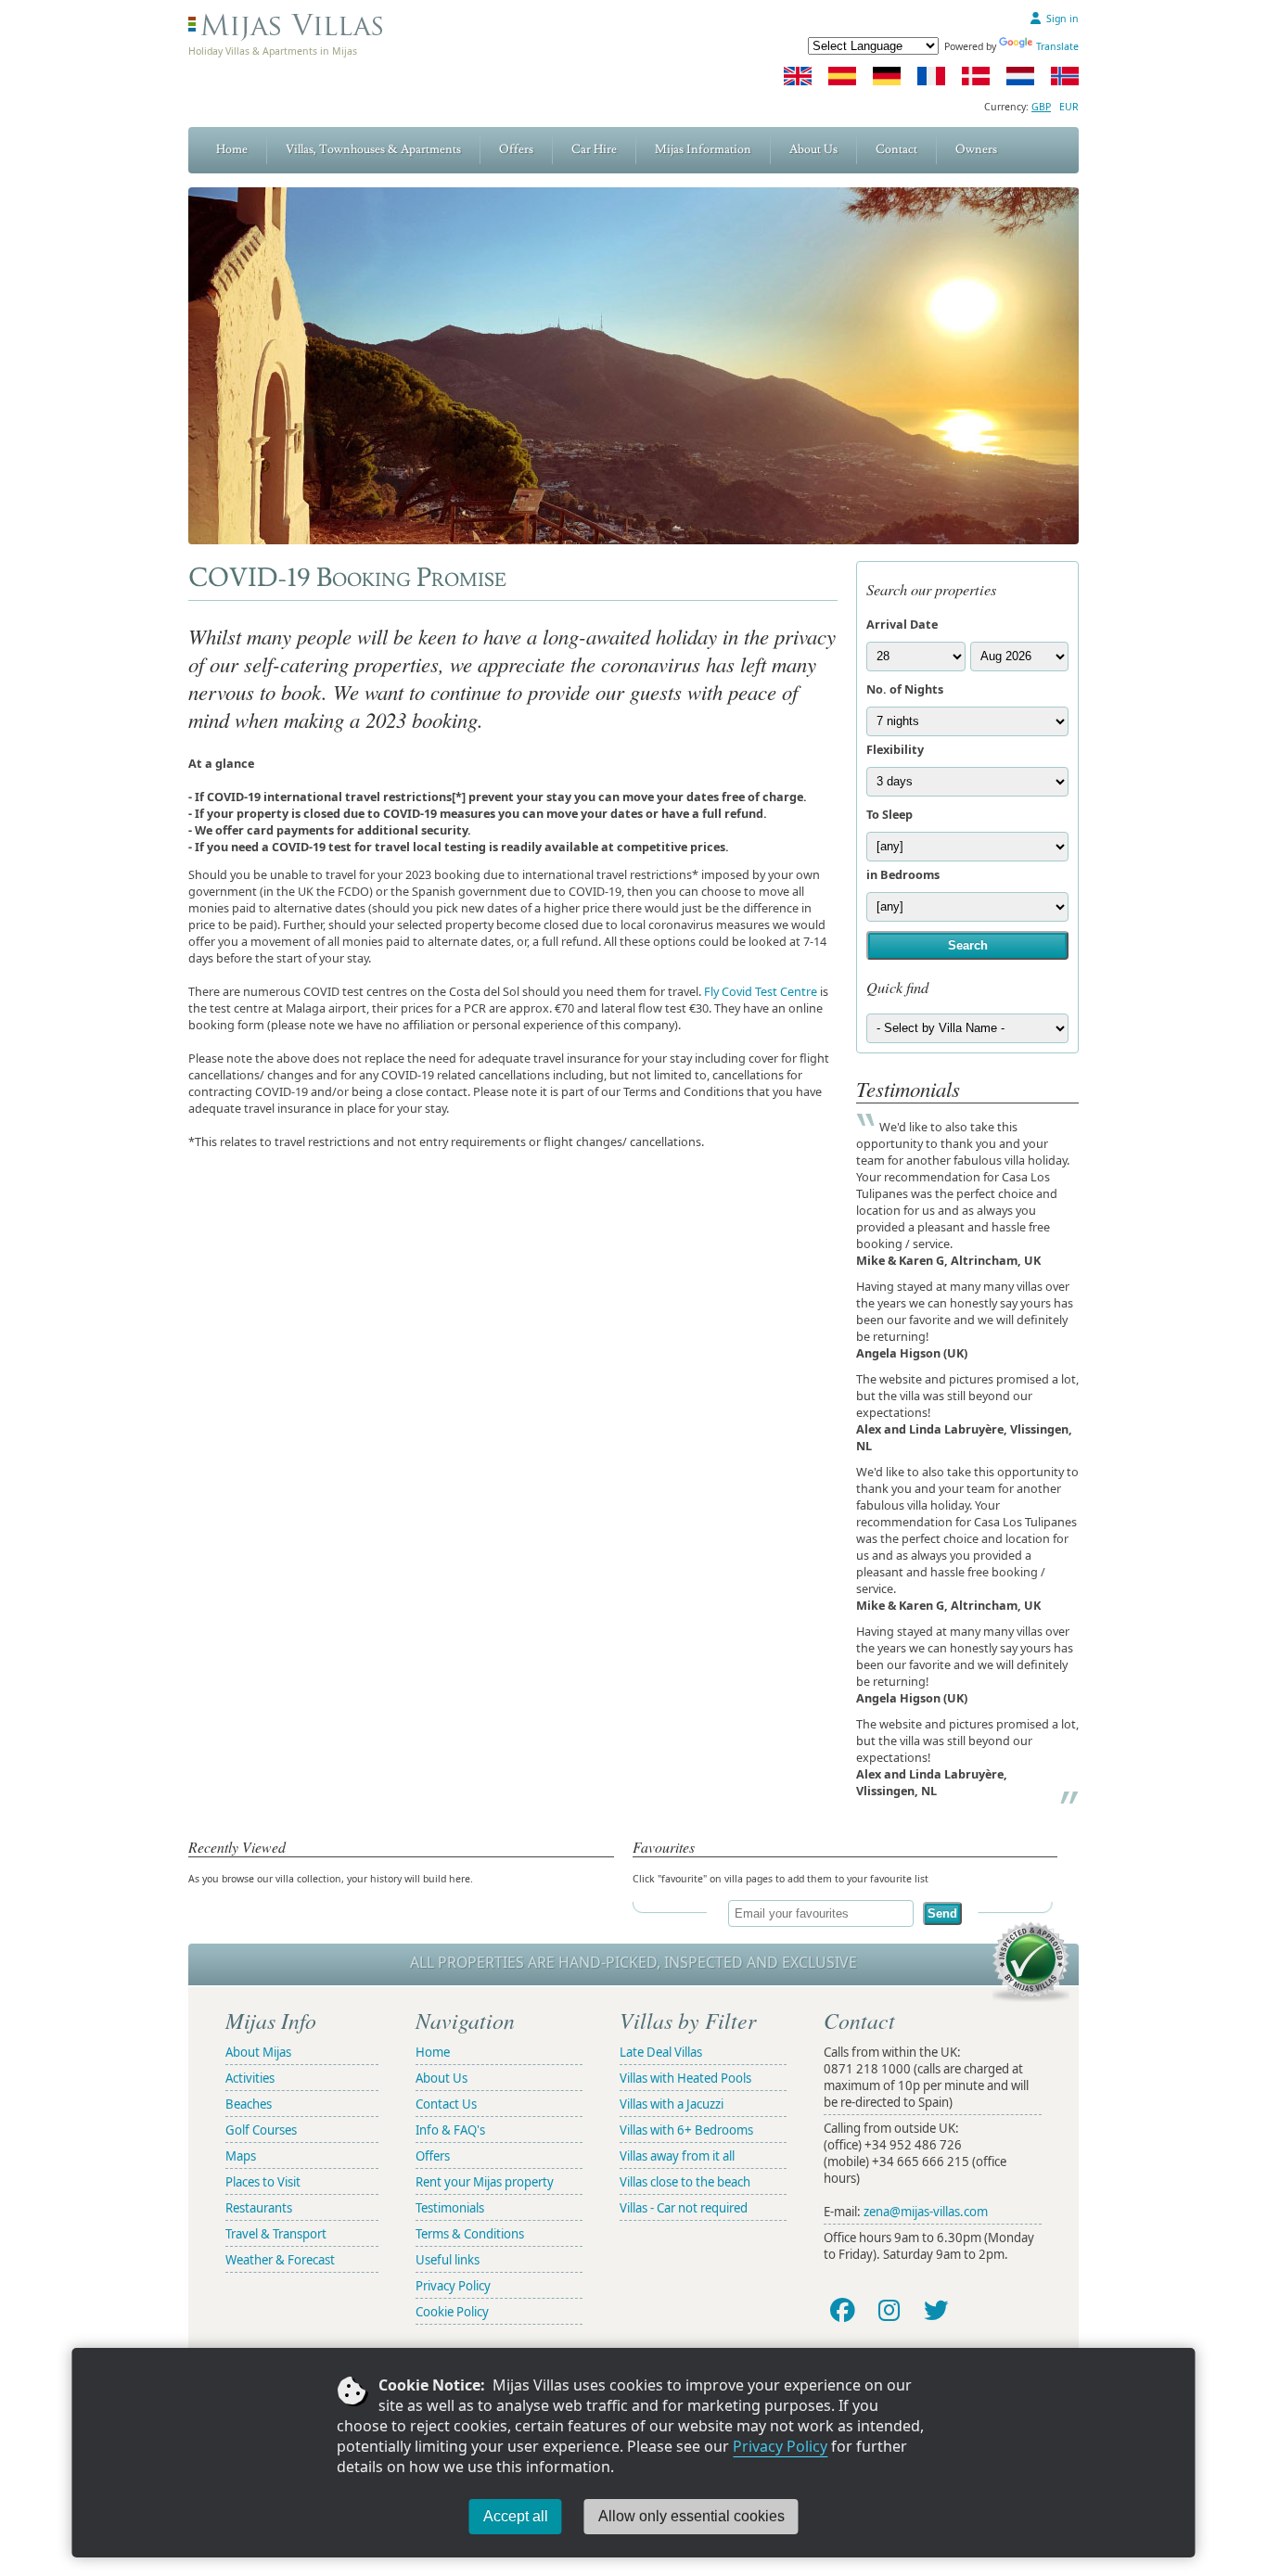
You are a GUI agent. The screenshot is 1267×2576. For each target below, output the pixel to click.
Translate (1057, 46)
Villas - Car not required (684, 2208)
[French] (931, 76)
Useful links (448, 2260)
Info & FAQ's (450, 2130)
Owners (976, 149)
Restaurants (259, 2208)
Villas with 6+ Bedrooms (686, 2130)
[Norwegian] (1065, 76)
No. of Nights (905, 689)
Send (942, 1913)
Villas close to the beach (685, 2182)
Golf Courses (261, 2130)
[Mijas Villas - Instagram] (889, 2309)
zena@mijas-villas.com (926, 2212)
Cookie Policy (452, 2312)
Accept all (516, 2516)
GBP (1041, 107)
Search (968, 945)
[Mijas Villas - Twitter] (936, 2309)
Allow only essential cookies (691, 2516)
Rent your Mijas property (485, 2182)
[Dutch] (1020, 76)
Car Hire (594, 149)
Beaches (249, 2104)
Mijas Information (703, 149)
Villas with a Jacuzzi (672, 2104)
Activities (250, 2078)
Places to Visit (263, 2182)
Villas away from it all (677, 2156)
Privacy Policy (780, 2446)
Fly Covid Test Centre (761, 991)
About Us (813, 149)
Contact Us (446, 2104)
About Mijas (258, 2052)
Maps (241, 2156)
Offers (516, 149)
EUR (1069, 107)
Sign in (1062, 19)
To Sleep (889, 814)
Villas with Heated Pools (685, 2078)
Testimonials (450, 2208)
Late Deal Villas (661, 2052)
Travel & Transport (276, 2234)
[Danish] (976, 76)
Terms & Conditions (470, 2234)
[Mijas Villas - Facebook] (842, 2309)
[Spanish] (842, 76)
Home (232, 149)
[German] (887, 76)
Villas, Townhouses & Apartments (373, 149)
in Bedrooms (903, 874)
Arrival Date (902, 624)
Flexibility (895, 749)
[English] (798, 76)
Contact (896, 149)
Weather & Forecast (280, 2260)
